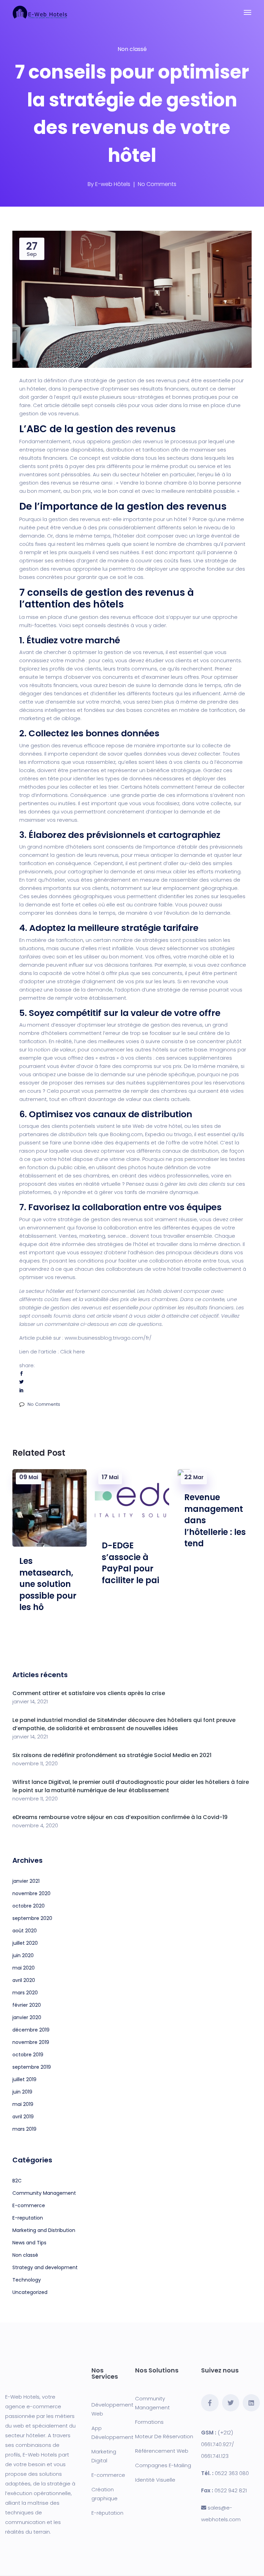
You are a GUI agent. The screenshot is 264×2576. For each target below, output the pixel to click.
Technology (27, 2280)
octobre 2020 (29, 1906)
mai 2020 (24, 1968)
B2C (17, 2181)
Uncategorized (30, 2292)
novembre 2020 (31, 1893)
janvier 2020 (27, 2017)
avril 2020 (24, 1980)
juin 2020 (23, 1955)
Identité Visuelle (155, 2480)
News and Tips (29, 2243)
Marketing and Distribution (44, 2230)
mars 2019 (24, 2129)
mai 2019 (23, 2104)
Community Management (44, 2193)
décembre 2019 (31, 2030)
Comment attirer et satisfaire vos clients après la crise (89, 1693)
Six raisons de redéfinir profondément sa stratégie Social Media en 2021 (112, 1755)
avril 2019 (23, 2117)
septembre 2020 (32, 1918)
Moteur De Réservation (164, 2436)
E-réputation (107, 2513)
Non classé (132, 49)
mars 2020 (25, 1993)
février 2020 (27, 2005)
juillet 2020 (25, 1943)
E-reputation (28, 2218)
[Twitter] (231, 2403)
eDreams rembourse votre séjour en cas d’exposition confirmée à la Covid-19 (120, 1817)
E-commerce (29, 2205)
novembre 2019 (31, 2042)
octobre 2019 (28, 2055)
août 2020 (25, 1931)
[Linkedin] (251, 2403)
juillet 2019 (24, 2079)
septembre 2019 (32, 2067)
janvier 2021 (26, 1881)
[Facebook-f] (210, 2403)
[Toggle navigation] (247, 12)
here (79, 1352)
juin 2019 (22, 2092)
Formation (148, 2422)
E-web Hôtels (113, 184)
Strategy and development (45, 2267)
